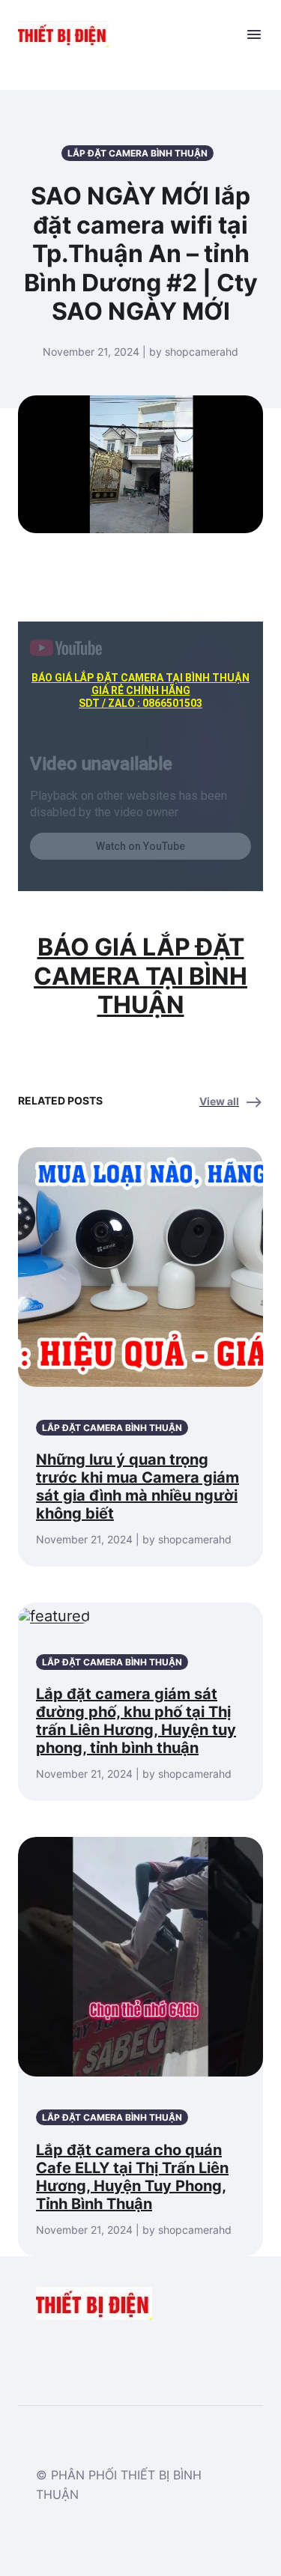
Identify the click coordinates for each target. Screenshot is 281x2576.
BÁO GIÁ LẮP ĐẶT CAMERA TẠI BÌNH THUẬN (140, 976)
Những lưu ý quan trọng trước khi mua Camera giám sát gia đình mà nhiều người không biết (138, 1486)
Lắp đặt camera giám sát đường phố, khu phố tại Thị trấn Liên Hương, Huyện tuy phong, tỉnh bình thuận (136, 1721)
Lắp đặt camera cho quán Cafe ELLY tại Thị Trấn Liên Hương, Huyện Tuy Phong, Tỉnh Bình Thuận (132, 2177)
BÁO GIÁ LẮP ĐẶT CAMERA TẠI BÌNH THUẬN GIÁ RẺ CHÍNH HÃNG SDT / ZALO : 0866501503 (140, 690)
